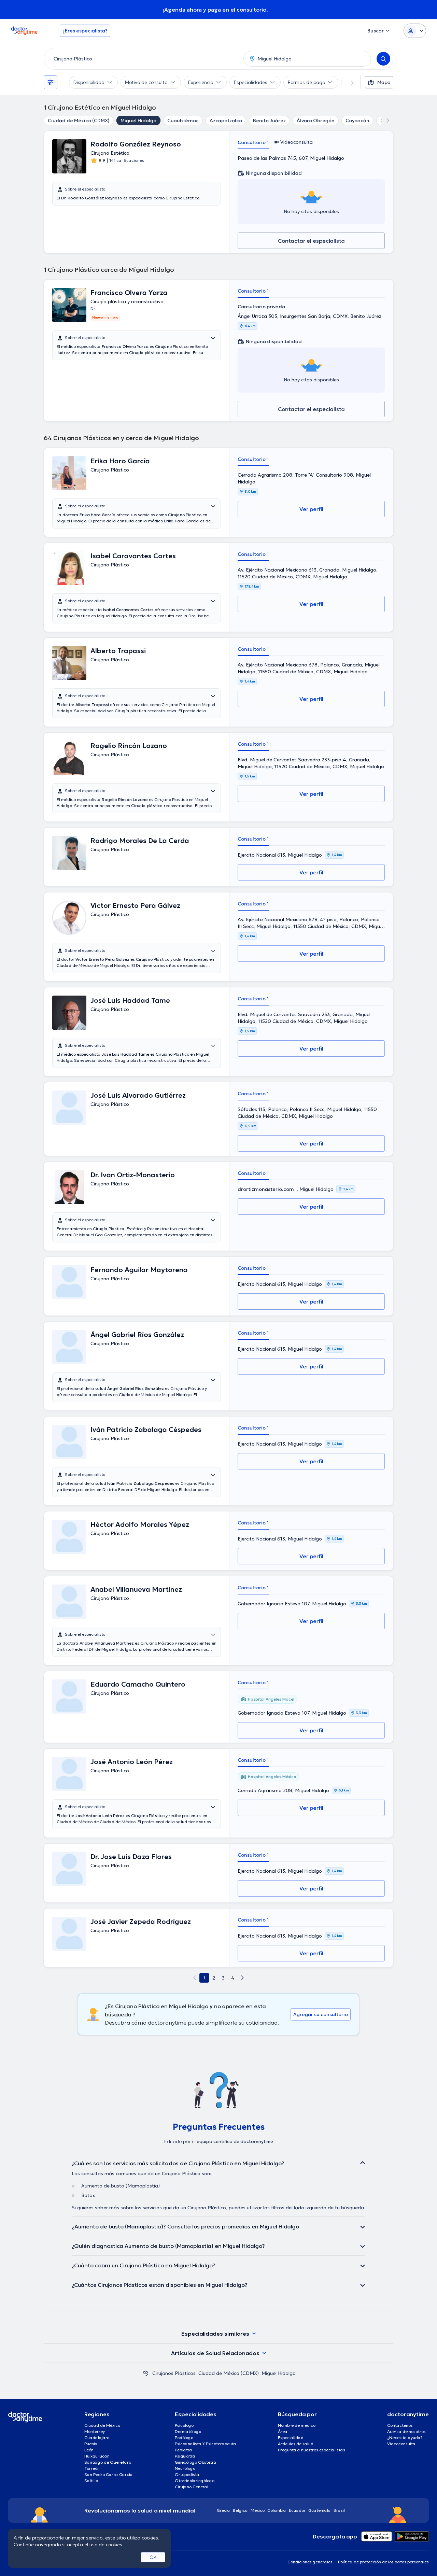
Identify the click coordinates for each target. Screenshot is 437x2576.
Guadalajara (97, 2438)
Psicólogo (184, 2425)
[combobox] (142, 59)
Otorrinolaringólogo (195, 2481)
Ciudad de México (102, 2425)
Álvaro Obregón (316, 121)
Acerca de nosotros (406, 2431)
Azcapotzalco (226, 121)
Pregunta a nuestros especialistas (312, 2450)
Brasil (339, 2510)
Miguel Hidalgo (138, 121)
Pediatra (184, 2450)
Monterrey (95, 2431)
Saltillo (91, 2481)
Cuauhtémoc (183, 121)
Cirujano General (192, 2487)
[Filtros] (51, 82)
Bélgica (240, 2510)
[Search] (383, 59)
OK (153, 2557)
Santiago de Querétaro (108, 2462)
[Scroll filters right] (348, 82)
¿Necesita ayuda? (405, 2438)
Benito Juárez (269, 121)
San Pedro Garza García (109, 2474)
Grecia (223, 2510)
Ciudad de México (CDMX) (79, 121)
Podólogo (184, 2438)
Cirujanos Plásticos (174, 2373)
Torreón (92, 2468)
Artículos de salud (296, 2444)
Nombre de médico (297, 2425)
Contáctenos (400, 2425)
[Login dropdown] (415, 31)
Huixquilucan (97, 2456)
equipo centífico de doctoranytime (235, 2142)
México (258, 2510)
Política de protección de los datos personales (383, 2562)
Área (283, 2431)
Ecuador (297, 2510)
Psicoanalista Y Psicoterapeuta (206, 2444)
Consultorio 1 (253, 142)
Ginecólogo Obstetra (196, 2462)
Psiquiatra (185, 2456)
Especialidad (291, 2438)
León (89, 2450)
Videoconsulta (401, 2444)
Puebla (91, 2444)
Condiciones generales (310, 2562)
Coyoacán (357, 121)
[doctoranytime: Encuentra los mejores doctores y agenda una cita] (145, 2373)
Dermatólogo (188, 2431)
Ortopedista (187, 2474)
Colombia (277, 2510)
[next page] (242, 1978)
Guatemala (320, 2510)
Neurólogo (185, 2468)
